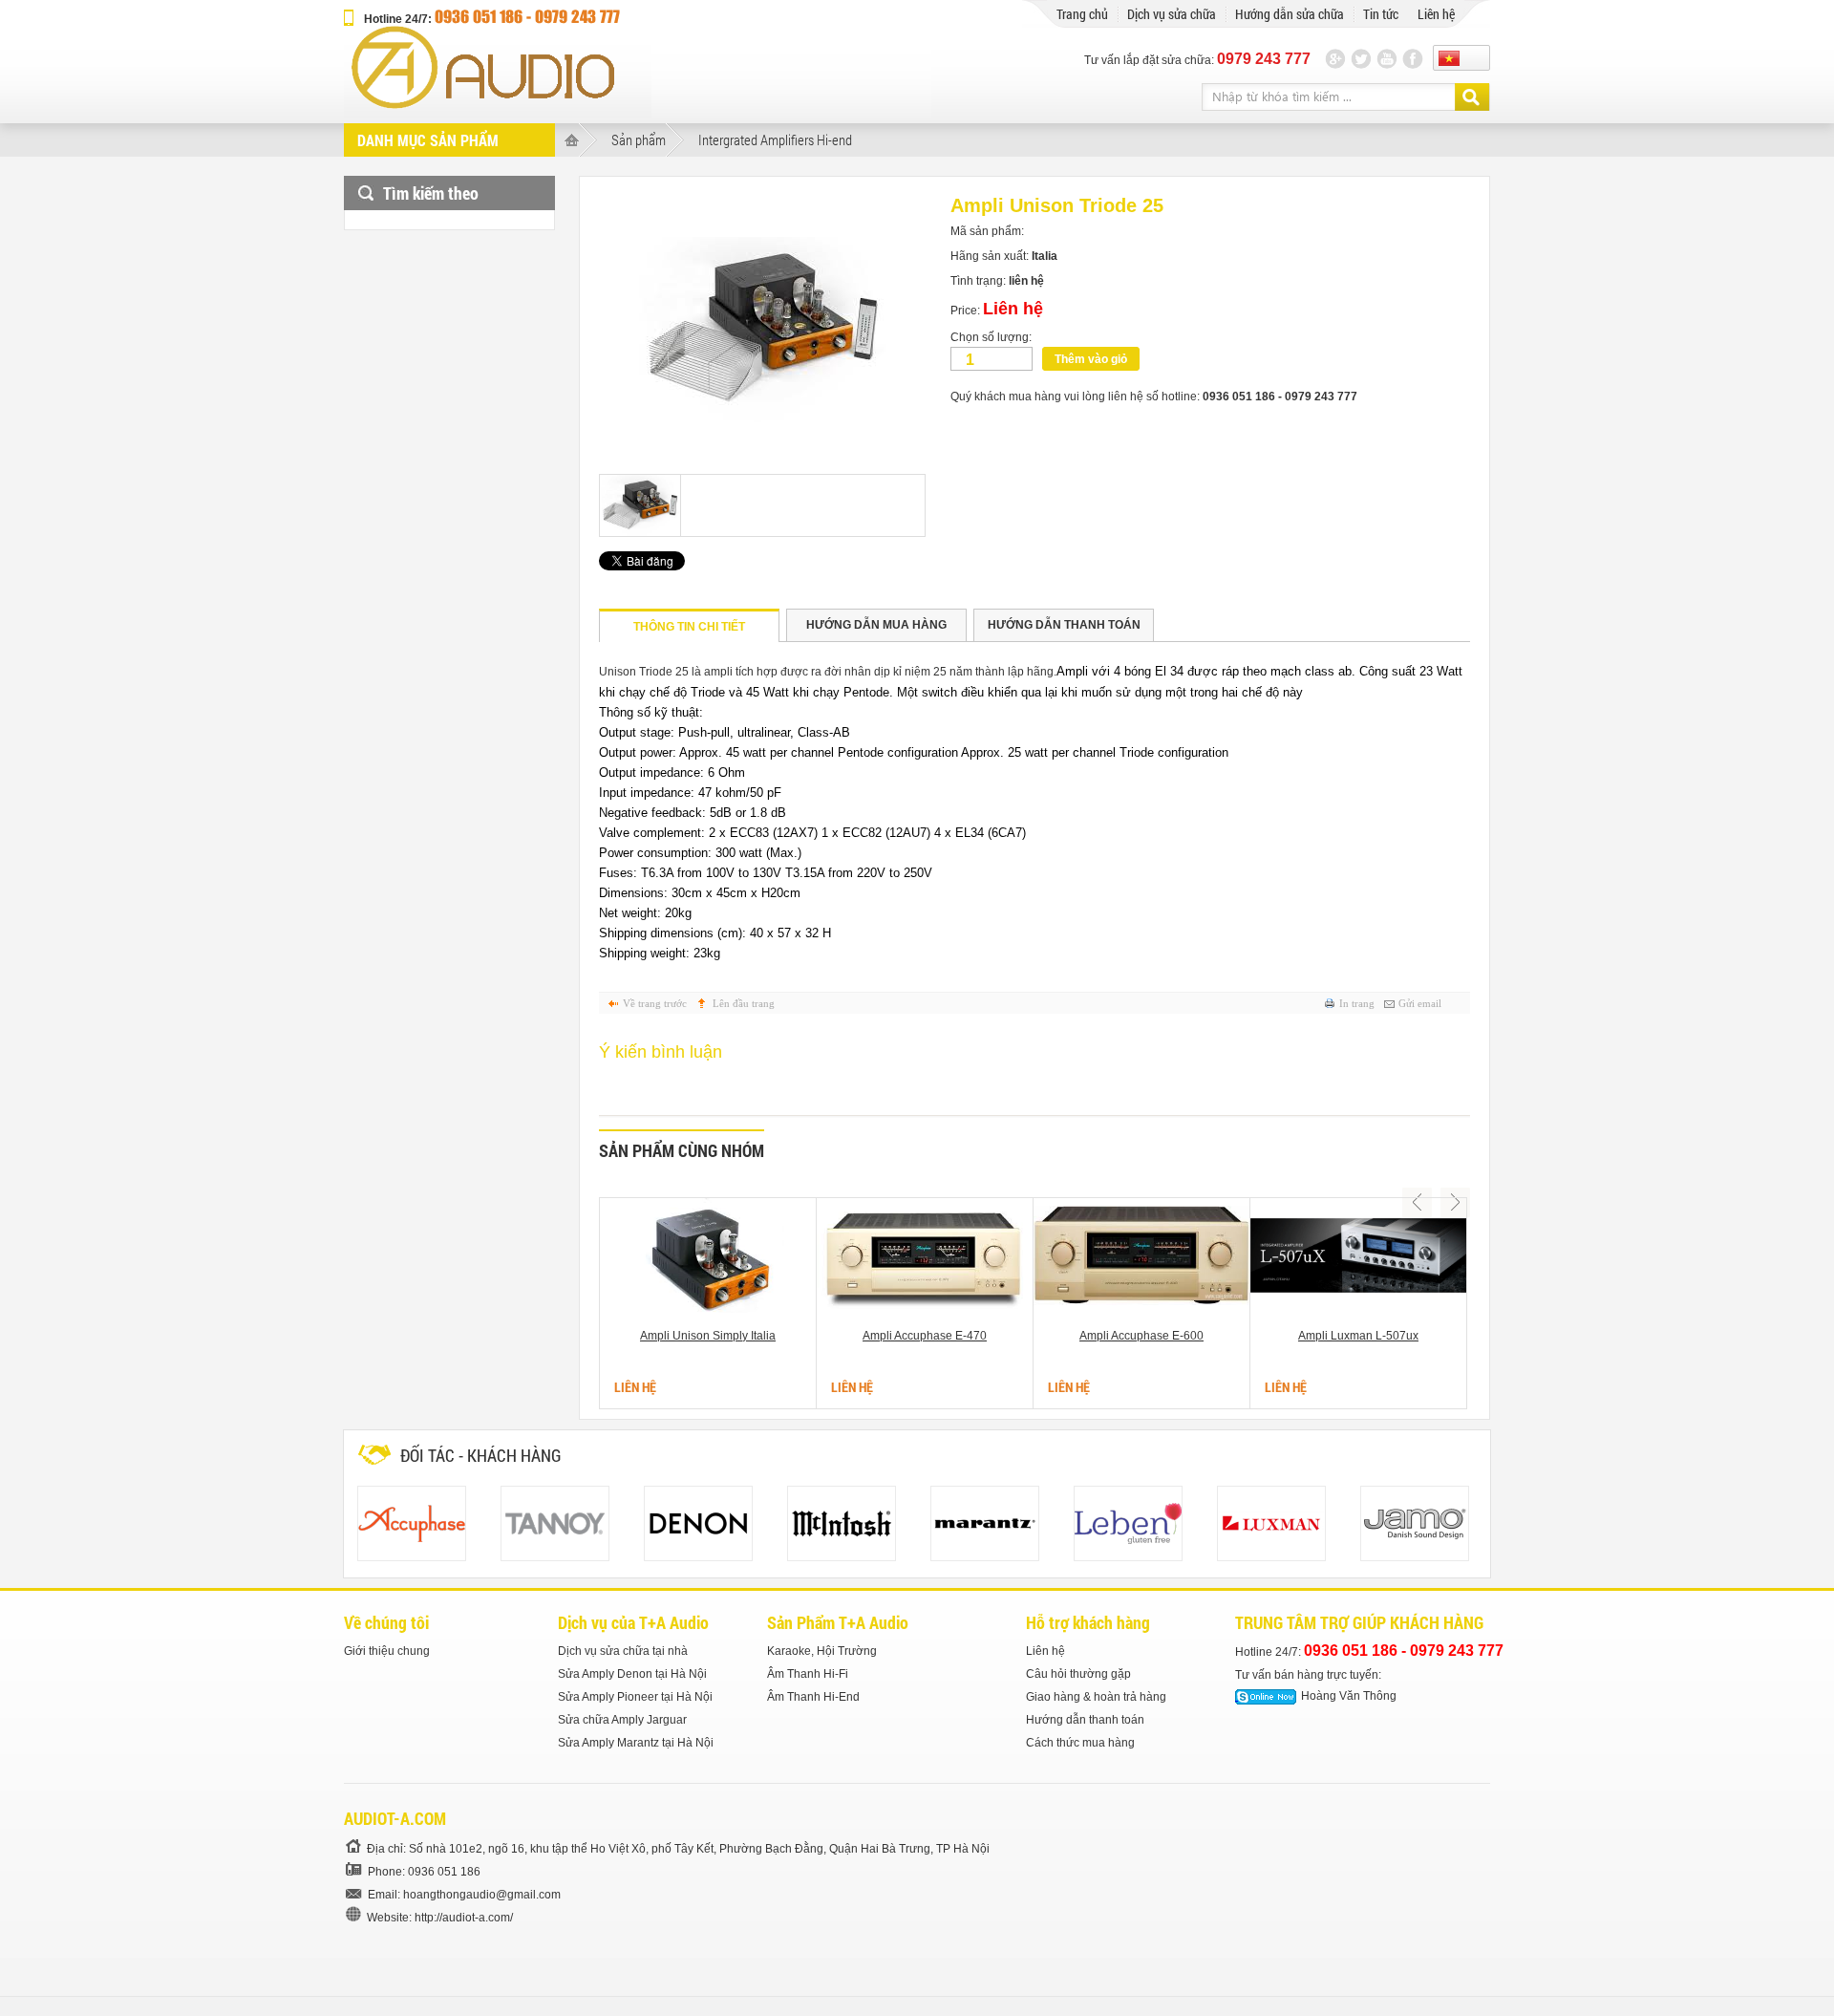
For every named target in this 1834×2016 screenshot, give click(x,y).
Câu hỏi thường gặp (1078, 1674)
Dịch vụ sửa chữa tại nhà (623, 1651)
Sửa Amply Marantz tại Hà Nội (636, 1743)
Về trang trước (655, 1003)
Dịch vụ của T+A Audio (633, 1622)
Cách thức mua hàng (1080, 1743)
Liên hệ (1045, 1651)
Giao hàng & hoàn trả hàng (1096, 1697)
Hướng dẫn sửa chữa (1290, 14)
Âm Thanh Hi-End (813, 1697)
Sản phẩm (639, 139)
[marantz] (985, 1523)
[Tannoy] (555, 1523)
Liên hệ (1436, 14)
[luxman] (1271, 1523)
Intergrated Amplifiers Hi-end (775, 139)
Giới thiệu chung (387, 1651)
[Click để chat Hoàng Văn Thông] (1266, 1697)
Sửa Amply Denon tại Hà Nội (632, 1674)
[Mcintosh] (842, 1523)
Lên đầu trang (744, 1003)
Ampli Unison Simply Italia (708, 1336)
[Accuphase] (412, 1523)
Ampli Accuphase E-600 (1141, 1336)
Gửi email (1420, 1003)
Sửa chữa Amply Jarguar (622, 1720)
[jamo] (1415, 1523)
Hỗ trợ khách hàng (1088, 1622)
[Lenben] (1128, 1523)
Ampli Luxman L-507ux (1358, 1336)
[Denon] (698, 1523)
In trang (1357, 1003)
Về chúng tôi (386, 1622)
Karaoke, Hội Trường (822, 1651)
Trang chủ (1082, 14)
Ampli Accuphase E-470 (925, 1336)
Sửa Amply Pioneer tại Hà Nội (635, 1697)
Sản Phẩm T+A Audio (838, 1622)
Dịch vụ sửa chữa (1172, 14)
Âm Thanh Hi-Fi (808, 1674)
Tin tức (1381, 14)
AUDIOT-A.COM (395, 1818)
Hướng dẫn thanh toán (1085, 1720)
